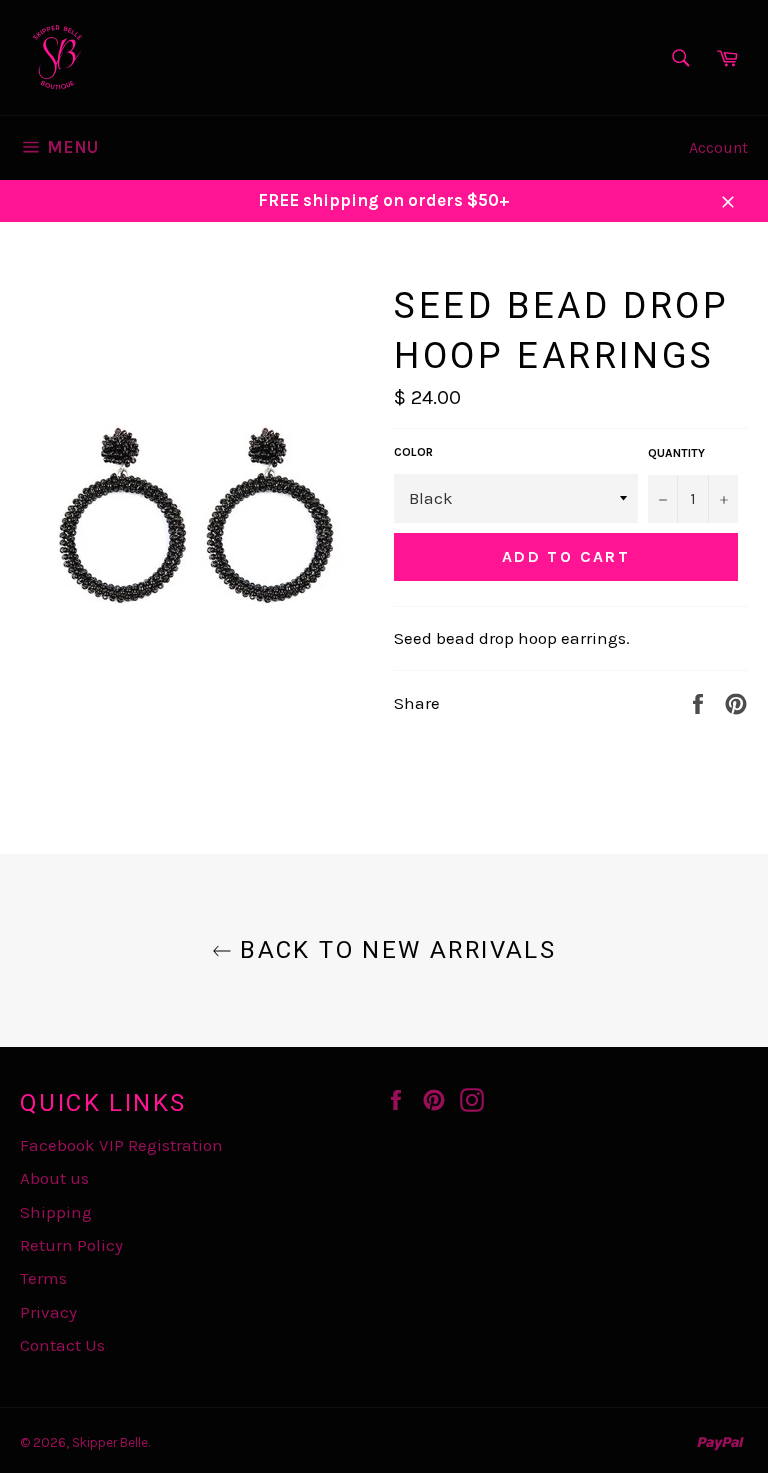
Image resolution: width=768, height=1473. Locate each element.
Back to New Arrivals (394, 950)
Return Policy (71, 1245)
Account (718, 147)
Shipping (56, 1212)
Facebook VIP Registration (121, 1145)
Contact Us (62, 1345)
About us (54, 1178)
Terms (43, 1278)
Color (413, 452)
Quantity (676, 453)
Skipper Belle (110, 1442)
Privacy (48, 1312)
